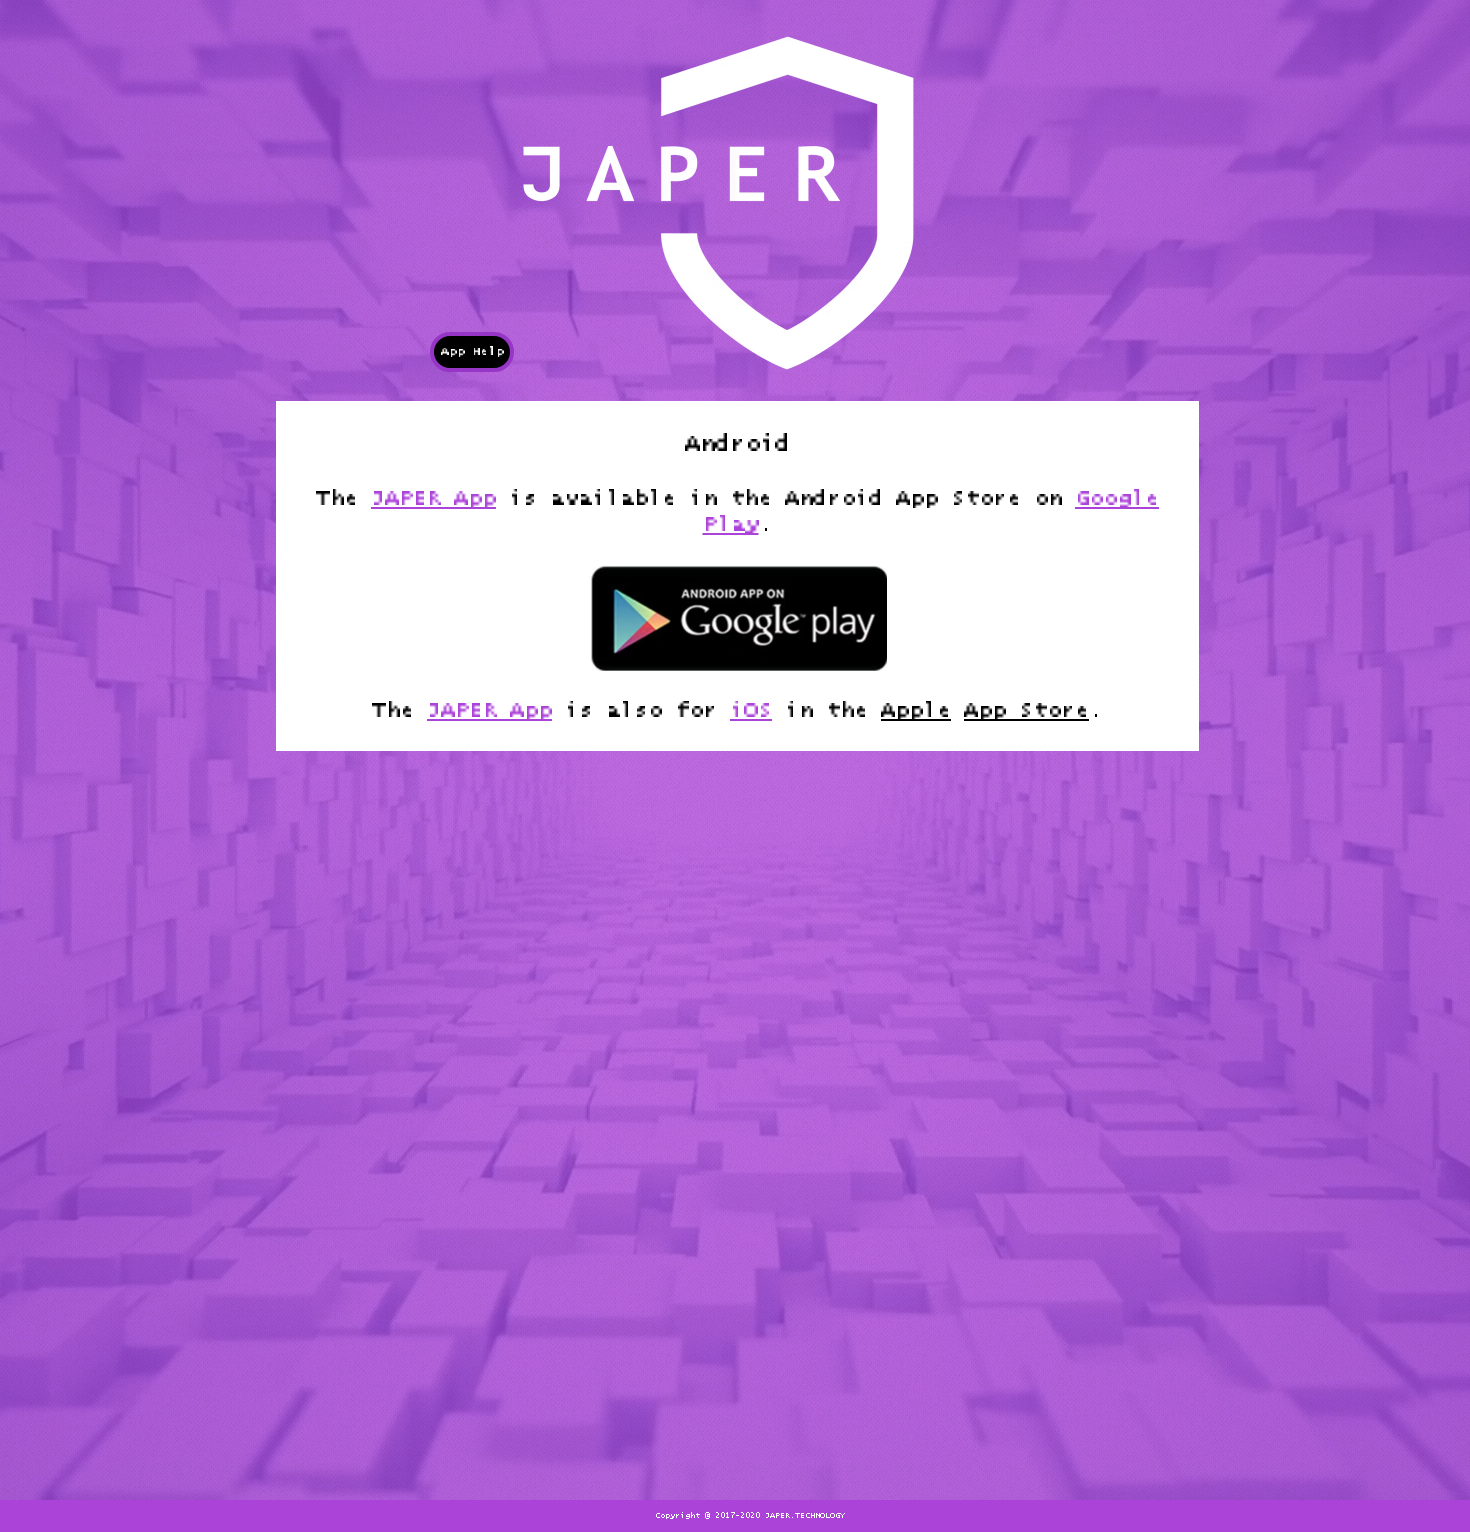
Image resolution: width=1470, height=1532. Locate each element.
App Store (1026, 711)
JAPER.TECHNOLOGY (805, 1516)
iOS (751, 711)
